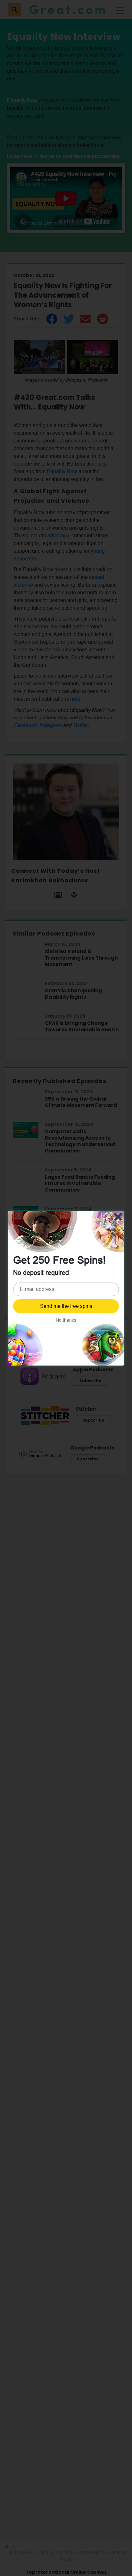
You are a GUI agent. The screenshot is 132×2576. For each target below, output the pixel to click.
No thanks (66, 1320)
